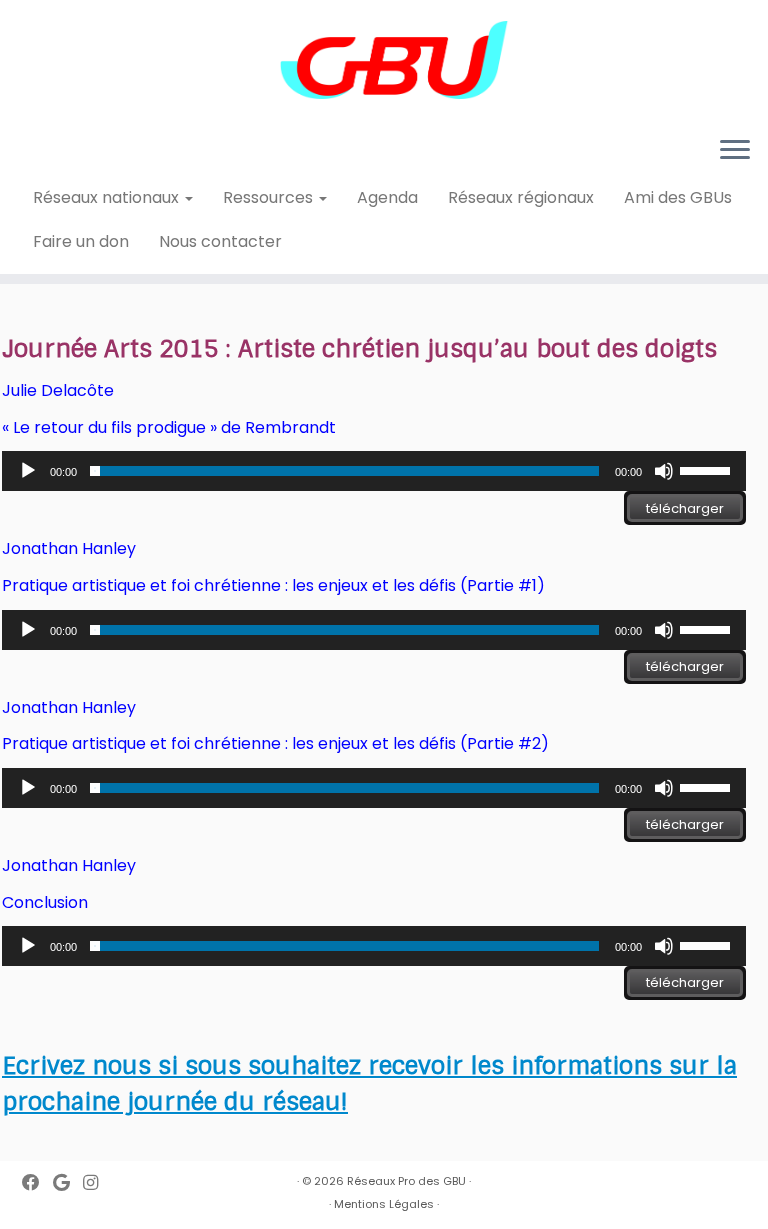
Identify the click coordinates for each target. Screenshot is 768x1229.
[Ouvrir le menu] (735, 151)
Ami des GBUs (678, 197)
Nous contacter (220, 241)
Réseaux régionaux (521, 197)
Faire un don (81, 241)
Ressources (270, 197)
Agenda (387, 197)
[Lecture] (28, 471)
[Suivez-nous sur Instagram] (97, 1183)
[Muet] (664, 471)
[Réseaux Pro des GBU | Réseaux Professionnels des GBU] (384, 60)
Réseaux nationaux (108, 197)
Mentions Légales (384, 1204)
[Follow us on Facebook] (37, 1183)
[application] (374, 471)
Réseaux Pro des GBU (406, 1181)
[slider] (708, 469)
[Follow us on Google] (68, 1183)
